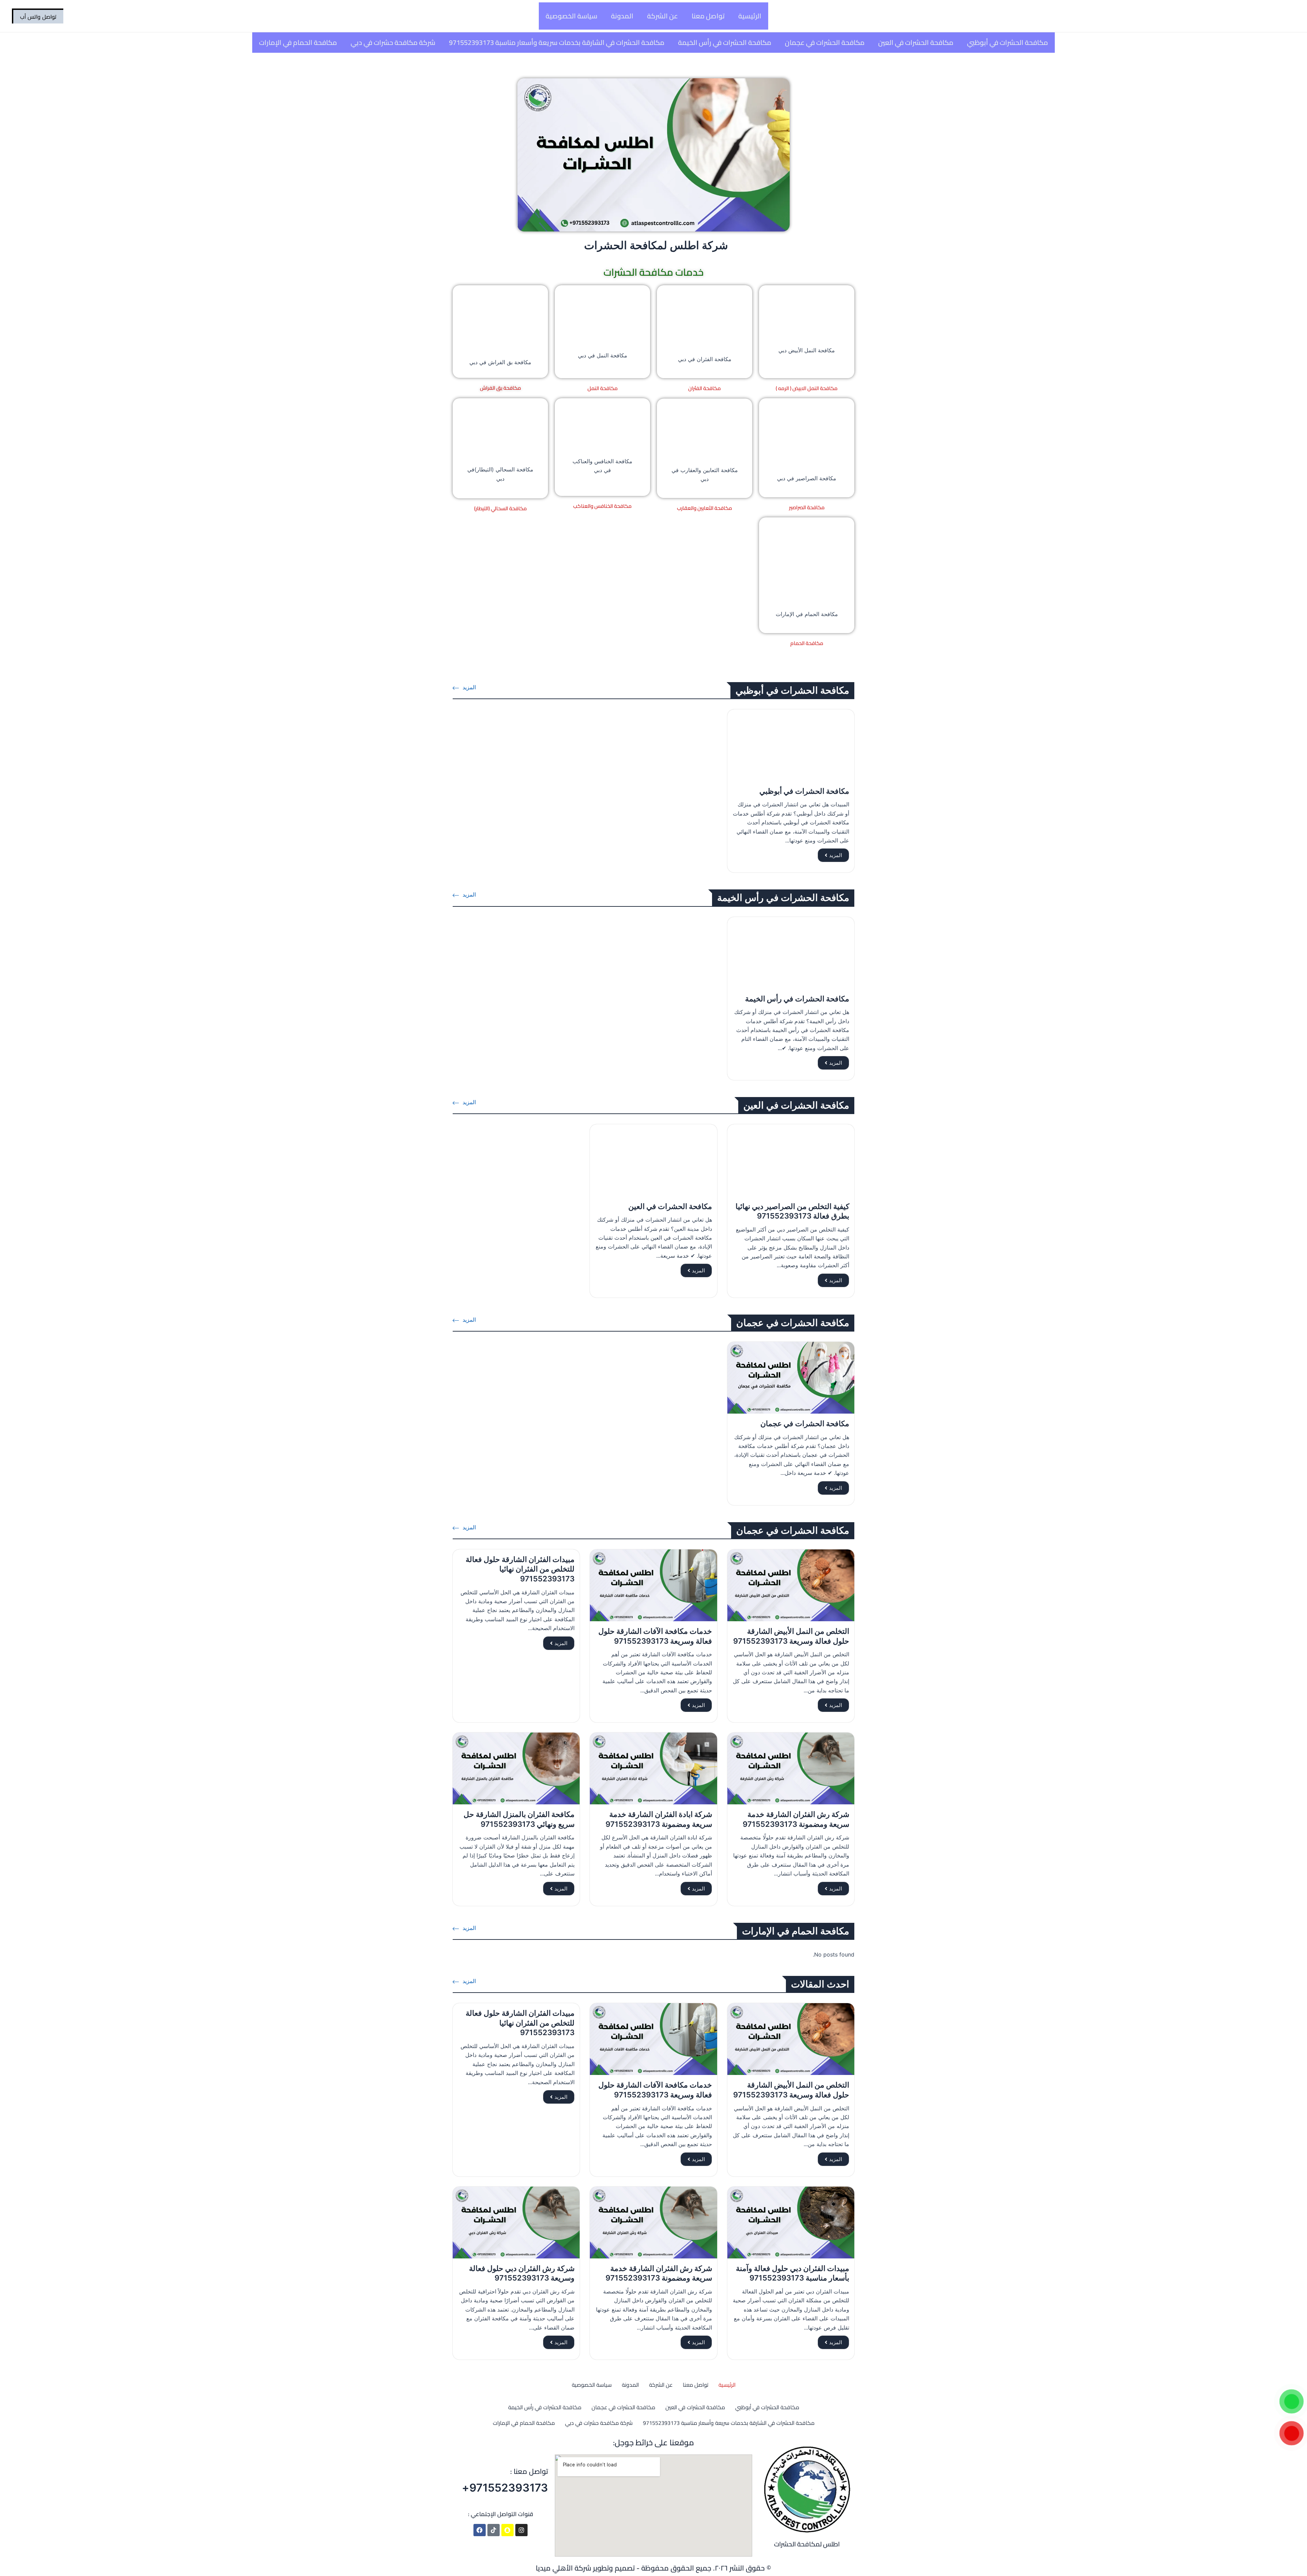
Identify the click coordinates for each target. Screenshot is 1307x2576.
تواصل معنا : (529, 2471)
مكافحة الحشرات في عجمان (825, 42)
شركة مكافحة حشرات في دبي (393, 42)
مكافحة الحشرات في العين (916, 42)
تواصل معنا (708, 16)
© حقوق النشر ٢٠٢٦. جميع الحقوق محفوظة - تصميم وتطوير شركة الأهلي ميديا (653, 2568)
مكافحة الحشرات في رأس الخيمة (725, 42)
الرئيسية (750, 16)
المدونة (622, 16)
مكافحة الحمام (807, 643)
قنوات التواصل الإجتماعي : (501, 2514)
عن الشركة (663, 16)
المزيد (836, 855)
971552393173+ (505, 2488)
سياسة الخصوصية (571, 16)
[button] (38, 16)
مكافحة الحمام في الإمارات (298, 42)
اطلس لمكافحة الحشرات (807, 2544)
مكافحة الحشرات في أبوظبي (1007, 42)
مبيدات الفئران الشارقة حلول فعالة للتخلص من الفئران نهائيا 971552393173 (520, 1569)
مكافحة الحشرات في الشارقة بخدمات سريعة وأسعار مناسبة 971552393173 (557, 42)
